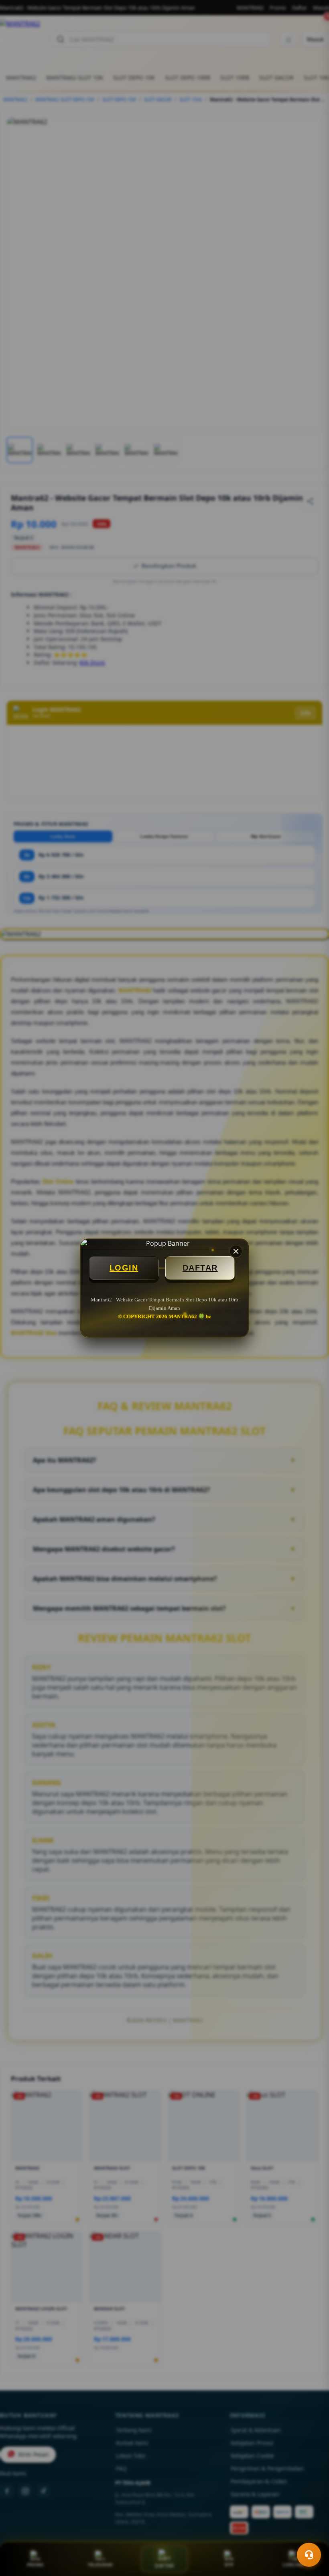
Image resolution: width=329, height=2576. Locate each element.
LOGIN (124, 1268)
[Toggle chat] (309, 2555)
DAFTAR (200, 1268)
